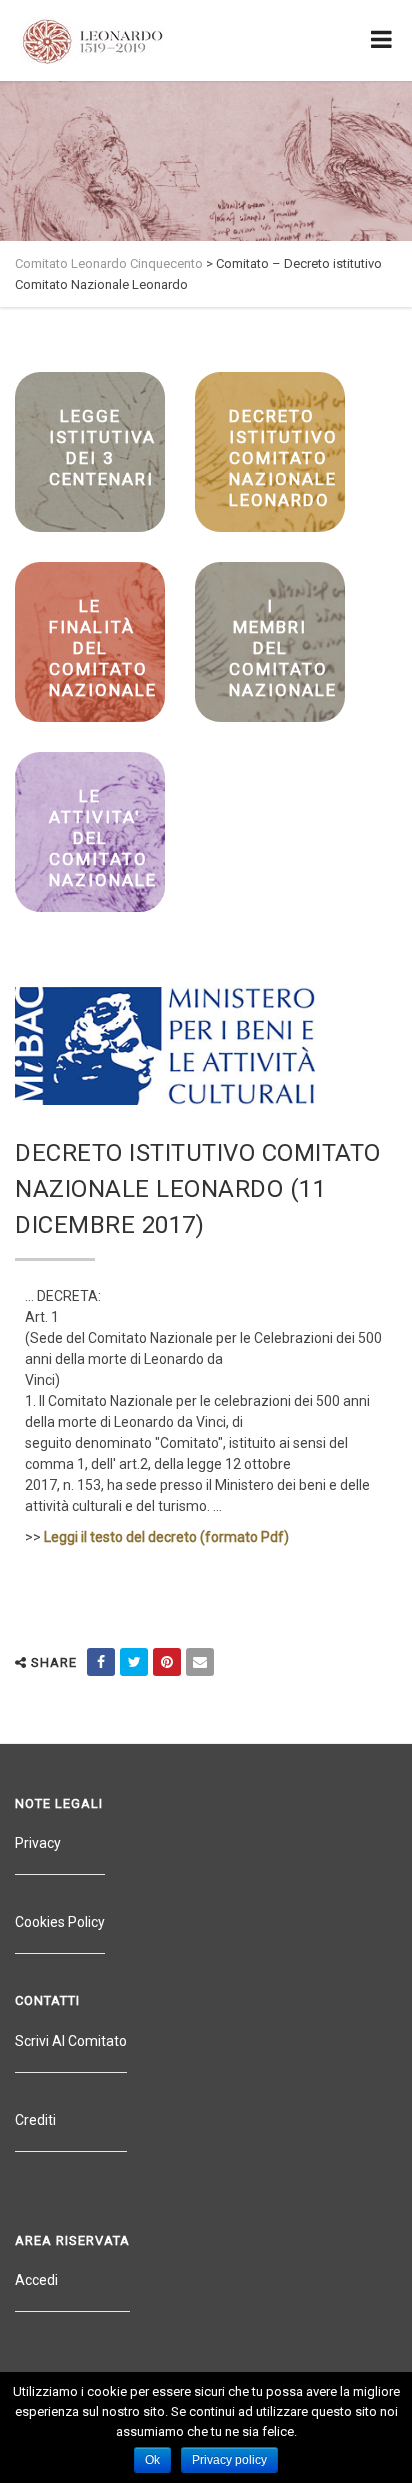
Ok (152, 2460)
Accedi (36, 2280)
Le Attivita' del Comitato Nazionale (103, 838)
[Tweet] (134, 1662)
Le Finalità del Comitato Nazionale (103, 648)
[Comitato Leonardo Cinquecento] (92, 40)
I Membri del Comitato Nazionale (283, 648)
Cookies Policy (60, 1922)
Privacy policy (229, 2460)
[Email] (200, 1662)
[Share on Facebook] (101, 1662)
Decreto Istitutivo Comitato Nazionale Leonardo (283, 458)
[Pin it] (167, 1662)
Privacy (38, 1843)
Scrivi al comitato (71, 2041)
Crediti (35, 2120)
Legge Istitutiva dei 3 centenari (102, 447)
